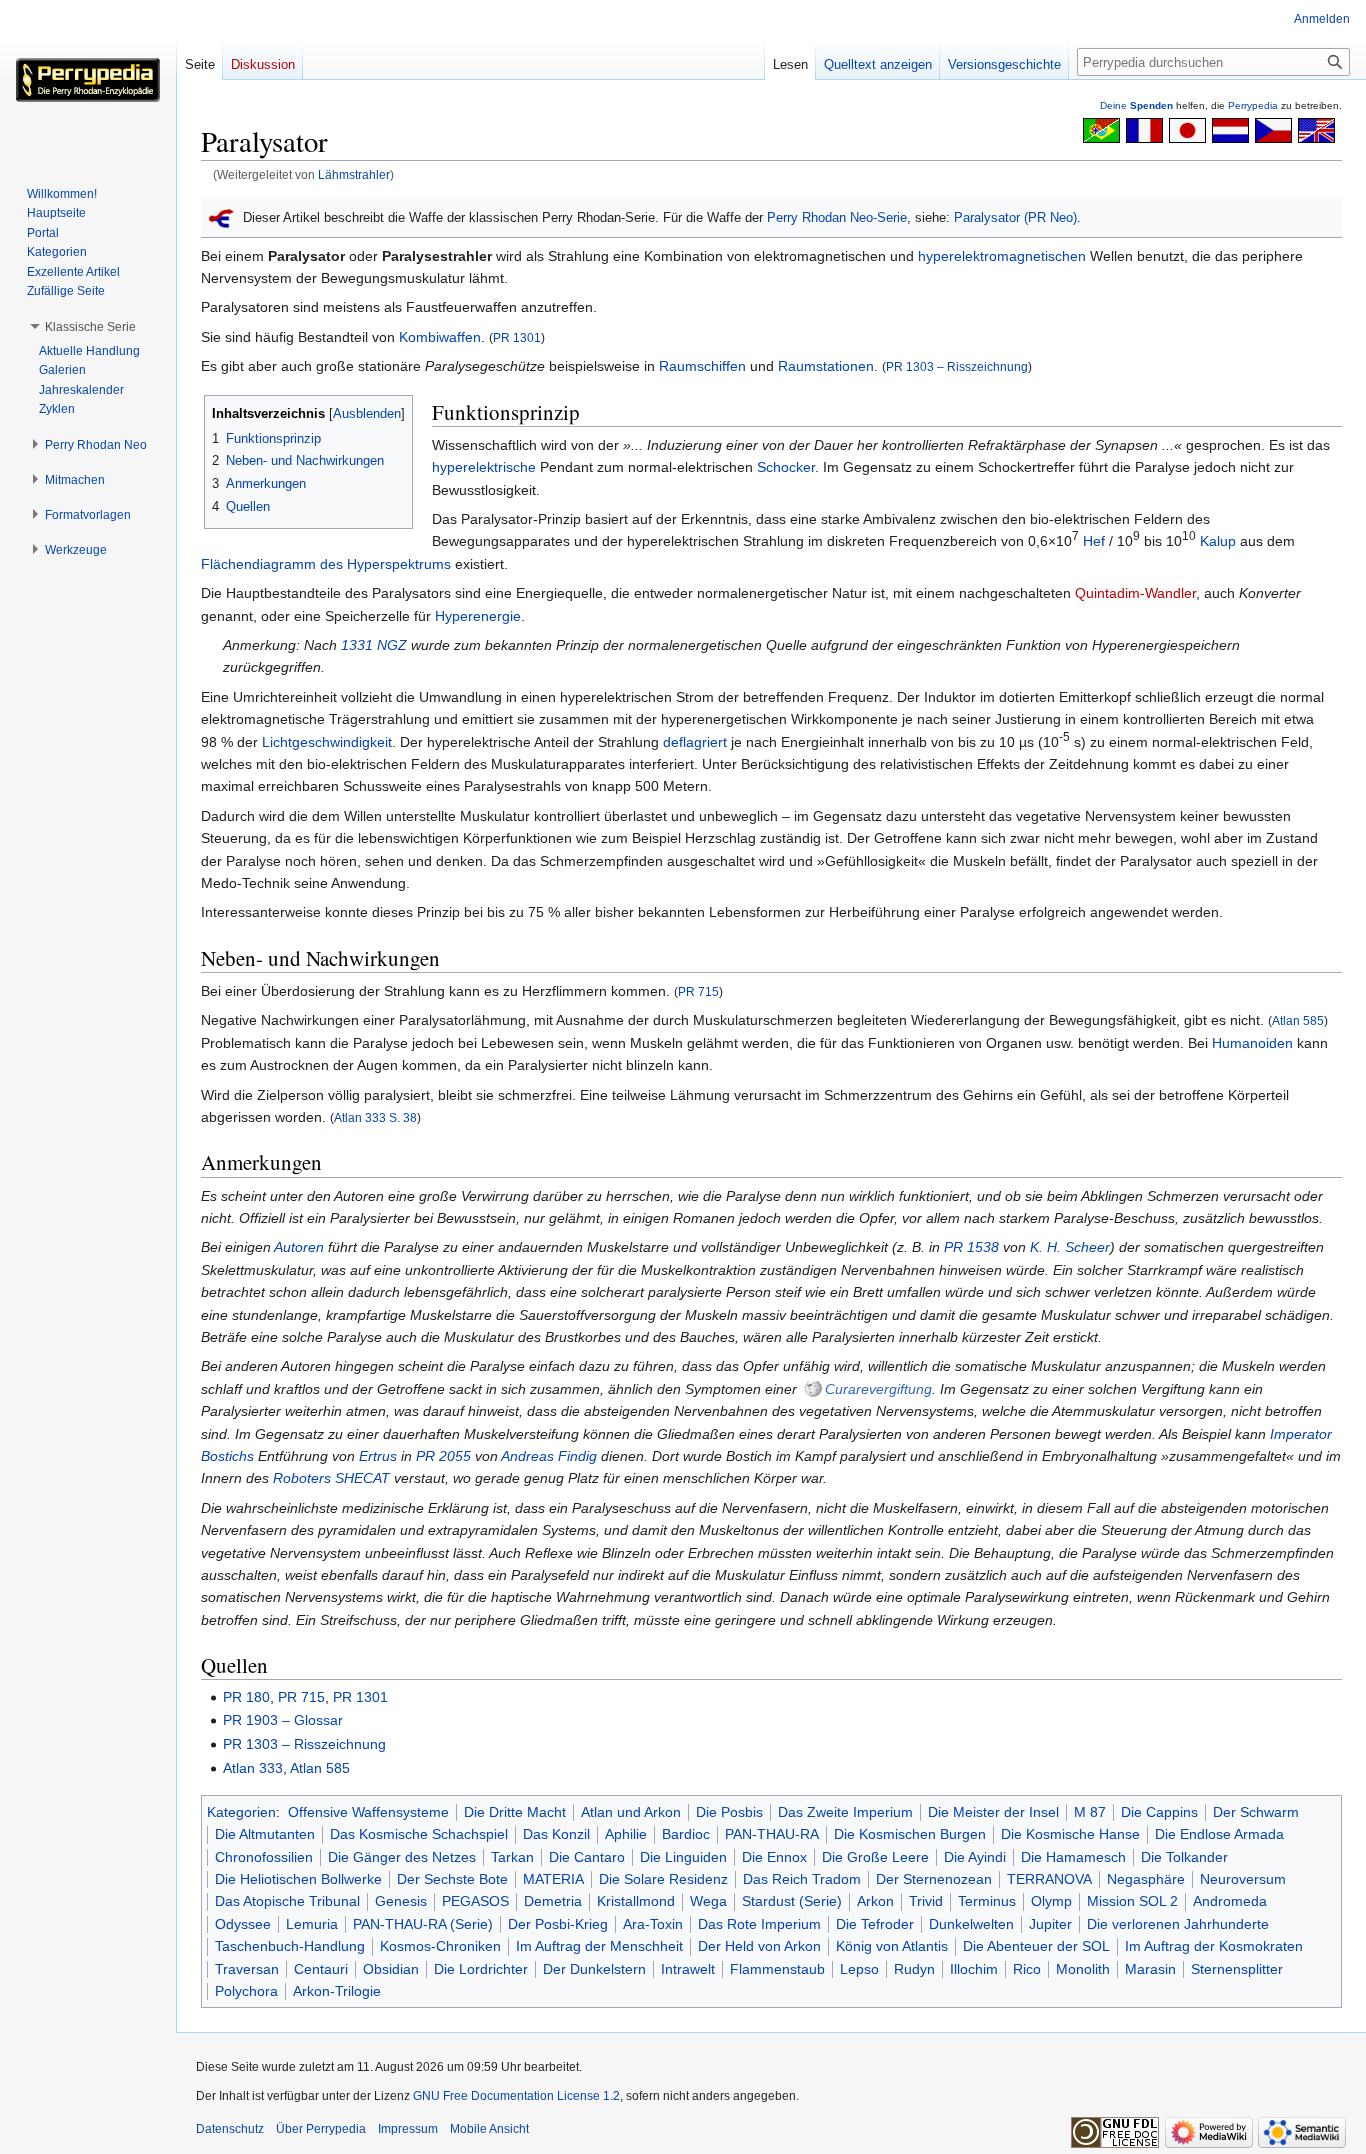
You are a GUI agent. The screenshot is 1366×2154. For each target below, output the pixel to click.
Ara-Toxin (653, 1924)
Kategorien (241, 1812)
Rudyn (914, 1969)
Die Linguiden (683, 1857)
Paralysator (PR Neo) (1015, 217)
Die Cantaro (587, 1857)
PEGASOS (475, 1901)
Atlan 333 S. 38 (375, 1117)
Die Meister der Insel (993, 1812)
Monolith (1083, 1969)
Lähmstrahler (354, 174)
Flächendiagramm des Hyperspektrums (326, 564)
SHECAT (362, 1478)
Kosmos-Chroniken (440, 1946)
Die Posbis (729, 1812)
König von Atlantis (892, 1946)
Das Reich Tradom (802, 1879)
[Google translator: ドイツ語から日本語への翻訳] (1187, 129)
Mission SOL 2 (1132, 1901)
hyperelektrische (484, 467)
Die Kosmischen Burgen (910, 1834)
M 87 (1090, 1812)
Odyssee (243, 1924)
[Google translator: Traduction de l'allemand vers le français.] (1144, 129)
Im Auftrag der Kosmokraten (1214, 1946)
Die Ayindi (975, 1857)
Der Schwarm (1256, 1812)
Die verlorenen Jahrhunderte (1178, 1924)
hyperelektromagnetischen (1002, 256)
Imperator (1301, 1434)
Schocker (786, 467)
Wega (708, 1901)
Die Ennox (774, 1857)
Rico (1027, 1969)
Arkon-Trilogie (337, 1991)
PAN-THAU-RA (772, 1834)
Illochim (974, 1969)
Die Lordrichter (481, 1969)
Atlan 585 (1298, 1020)
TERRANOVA (1049, 1879)
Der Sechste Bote (452, 1879)
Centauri (321, 1969)
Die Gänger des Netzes (402, 1857)
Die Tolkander (1184, 1857)
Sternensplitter (1237, 1969)
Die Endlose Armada (1219, 1834)
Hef (1094, 541)
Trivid (926, 1901)
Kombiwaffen (440, 337)
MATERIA (553, 1879)
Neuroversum (1243, 1879)
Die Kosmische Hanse (1070, 1834)
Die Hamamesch (1073, 1857)
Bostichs (227, 1456)
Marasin (1150, 1969)
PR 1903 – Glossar (283, 1720)
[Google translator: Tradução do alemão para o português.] (1101, 129)
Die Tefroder (875, 1924)
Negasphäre (1146, 1879)
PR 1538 (971, 1247)
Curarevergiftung (878, 1389)
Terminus (987, 1901)
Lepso (859, 1969)
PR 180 (246, 1697)
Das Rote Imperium (759, 1924)
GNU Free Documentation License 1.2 (516, 2096)
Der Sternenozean (934, 1879)
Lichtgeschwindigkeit (327, 742)
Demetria (553, 1901)
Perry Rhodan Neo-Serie (837, 217)
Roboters (302, 1478)
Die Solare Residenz (663, 1879)
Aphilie (626, 1834)
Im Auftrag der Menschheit (599, 1946)
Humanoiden (1252, 1043)
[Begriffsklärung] (221, 217)
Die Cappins (1159, 1812)
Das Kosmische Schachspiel (419, 1834)
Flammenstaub (777, 1969)
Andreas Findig (549, 1456)
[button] (90, 327)
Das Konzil (556, 1834)
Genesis (401, 1901)
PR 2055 (443, 1456)
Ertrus (378, 1456)
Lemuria (312, 1924)
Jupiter (1050, 1924)
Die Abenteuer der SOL (1036, 1946)
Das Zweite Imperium (845, 1812)
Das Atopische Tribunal (287, 1901)
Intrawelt (688, 1969)
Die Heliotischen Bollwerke (298, 1879)
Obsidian (391, 1969)
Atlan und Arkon (631, 1812)
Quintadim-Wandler (1135, 593)
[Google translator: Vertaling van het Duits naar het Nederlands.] (1230, 129)
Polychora (246, 1991)
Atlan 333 (253, 1768)
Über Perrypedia (321, 2129)
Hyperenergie (478, 616)
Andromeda (1230, 1901)
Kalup (1218, 541)
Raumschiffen (702, 366)
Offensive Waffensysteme (368, 1812)
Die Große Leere (875, 1857)
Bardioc (686, 1834)
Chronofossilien (264, 1857)
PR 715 (698, 991)
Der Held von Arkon (759, 1946)
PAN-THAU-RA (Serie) (423, 1924)
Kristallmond (636, 1901)
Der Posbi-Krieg (558, 1924)
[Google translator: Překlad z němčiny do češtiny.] (1273, 129)
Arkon (875, 1901)
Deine (1136, 105)
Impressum (408, 2129)
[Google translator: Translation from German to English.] (1316, 129)
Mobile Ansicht (489, 2129)
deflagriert (695, 742)
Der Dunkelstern (594, 1969)
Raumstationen (826, 366)
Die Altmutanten (265, 1834)
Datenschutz (230, 2129)
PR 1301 (517, 337)
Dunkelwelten (971, 1924)
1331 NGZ (374, 645)
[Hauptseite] (88, 80)
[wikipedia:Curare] (813, 1389)
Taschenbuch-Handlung (290, 1946)
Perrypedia (1253, 105)
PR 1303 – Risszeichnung (957, 366)
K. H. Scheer (1070, 1247)
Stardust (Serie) (792, 1901)
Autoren (299, 1247)
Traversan (247, 1969)
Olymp (1051, 1901)
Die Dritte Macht (515, 1812)
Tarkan (512, 1857)
